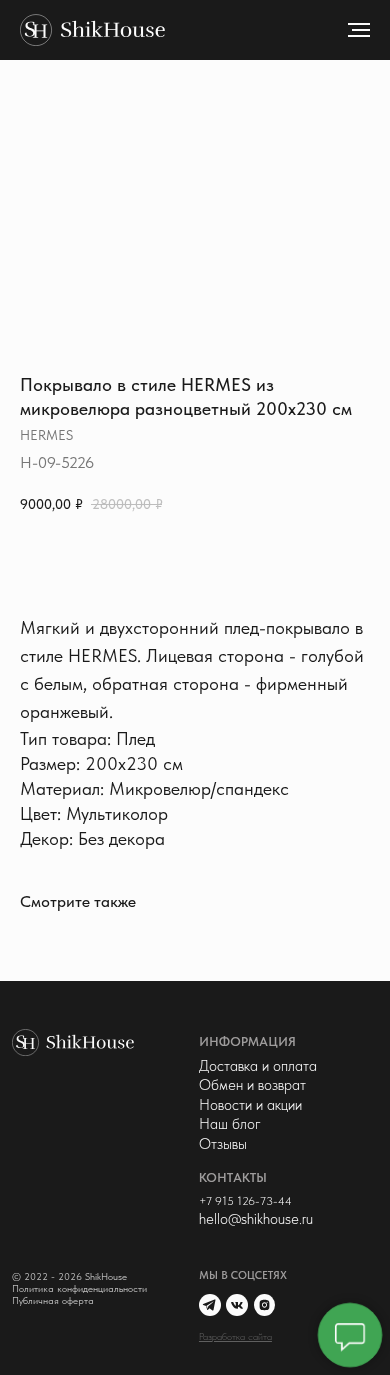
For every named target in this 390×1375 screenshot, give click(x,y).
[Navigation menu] (359, 30)
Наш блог (230, 1124)
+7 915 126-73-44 (245, 1200)
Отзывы (223, 1144)
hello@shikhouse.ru (256, 1219)
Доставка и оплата (258, 1066)
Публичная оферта (53, 1300)
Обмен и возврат (252, 1085)
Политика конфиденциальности (79, 1288)
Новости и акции (250, 1105)
